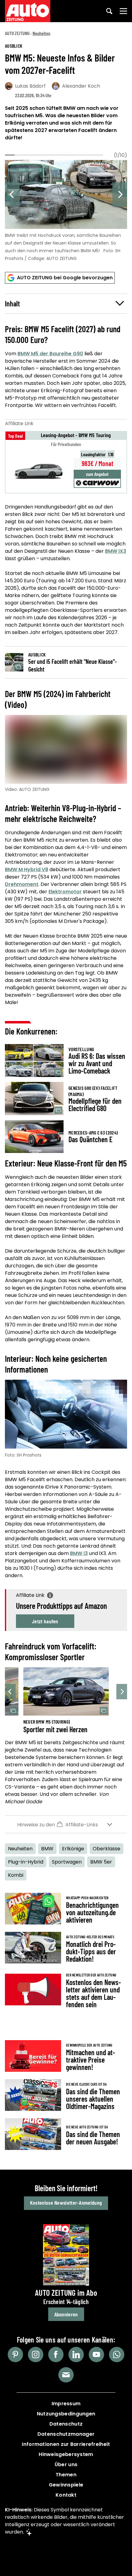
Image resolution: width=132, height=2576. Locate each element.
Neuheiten (41, 33)
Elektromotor (65, 892)
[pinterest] (15, 2355)
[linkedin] (76, 2355)
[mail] (66, 2375)
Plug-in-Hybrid (26, 1862)
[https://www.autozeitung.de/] (28, 11)
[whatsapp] (117, 2355)
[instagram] (36, 2355)
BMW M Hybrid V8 (27, 869)
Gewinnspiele (66, 2485)
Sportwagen (67, 1862)
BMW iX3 (116, 551)
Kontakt (66, 2495)
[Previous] (12, 194)
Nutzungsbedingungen (66, 2414)
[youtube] (96, 2355)
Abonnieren (66, 2314)
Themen (66, 2475)
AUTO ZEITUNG (17, 33)
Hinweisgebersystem (66, 2454)
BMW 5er (101, 1862)
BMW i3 (79, 1553)
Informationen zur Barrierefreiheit (66, 2444)
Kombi (16, 1875)
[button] (66, 304)
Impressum (66, 2404)
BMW (47, 1849)
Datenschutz (66, 2424)
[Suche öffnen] (109, 11)
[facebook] (56, 2355)
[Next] (120, 194)
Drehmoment (22, 884)
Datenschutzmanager (66, 2434)
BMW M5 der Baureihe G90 (50, 354)
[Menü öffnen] (123, 11)
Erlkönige (73, 1849)
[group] (66, 209)
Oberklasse (107, 1849)
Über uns (66, 2464)
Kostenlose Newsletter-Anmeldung (66, 2203)
